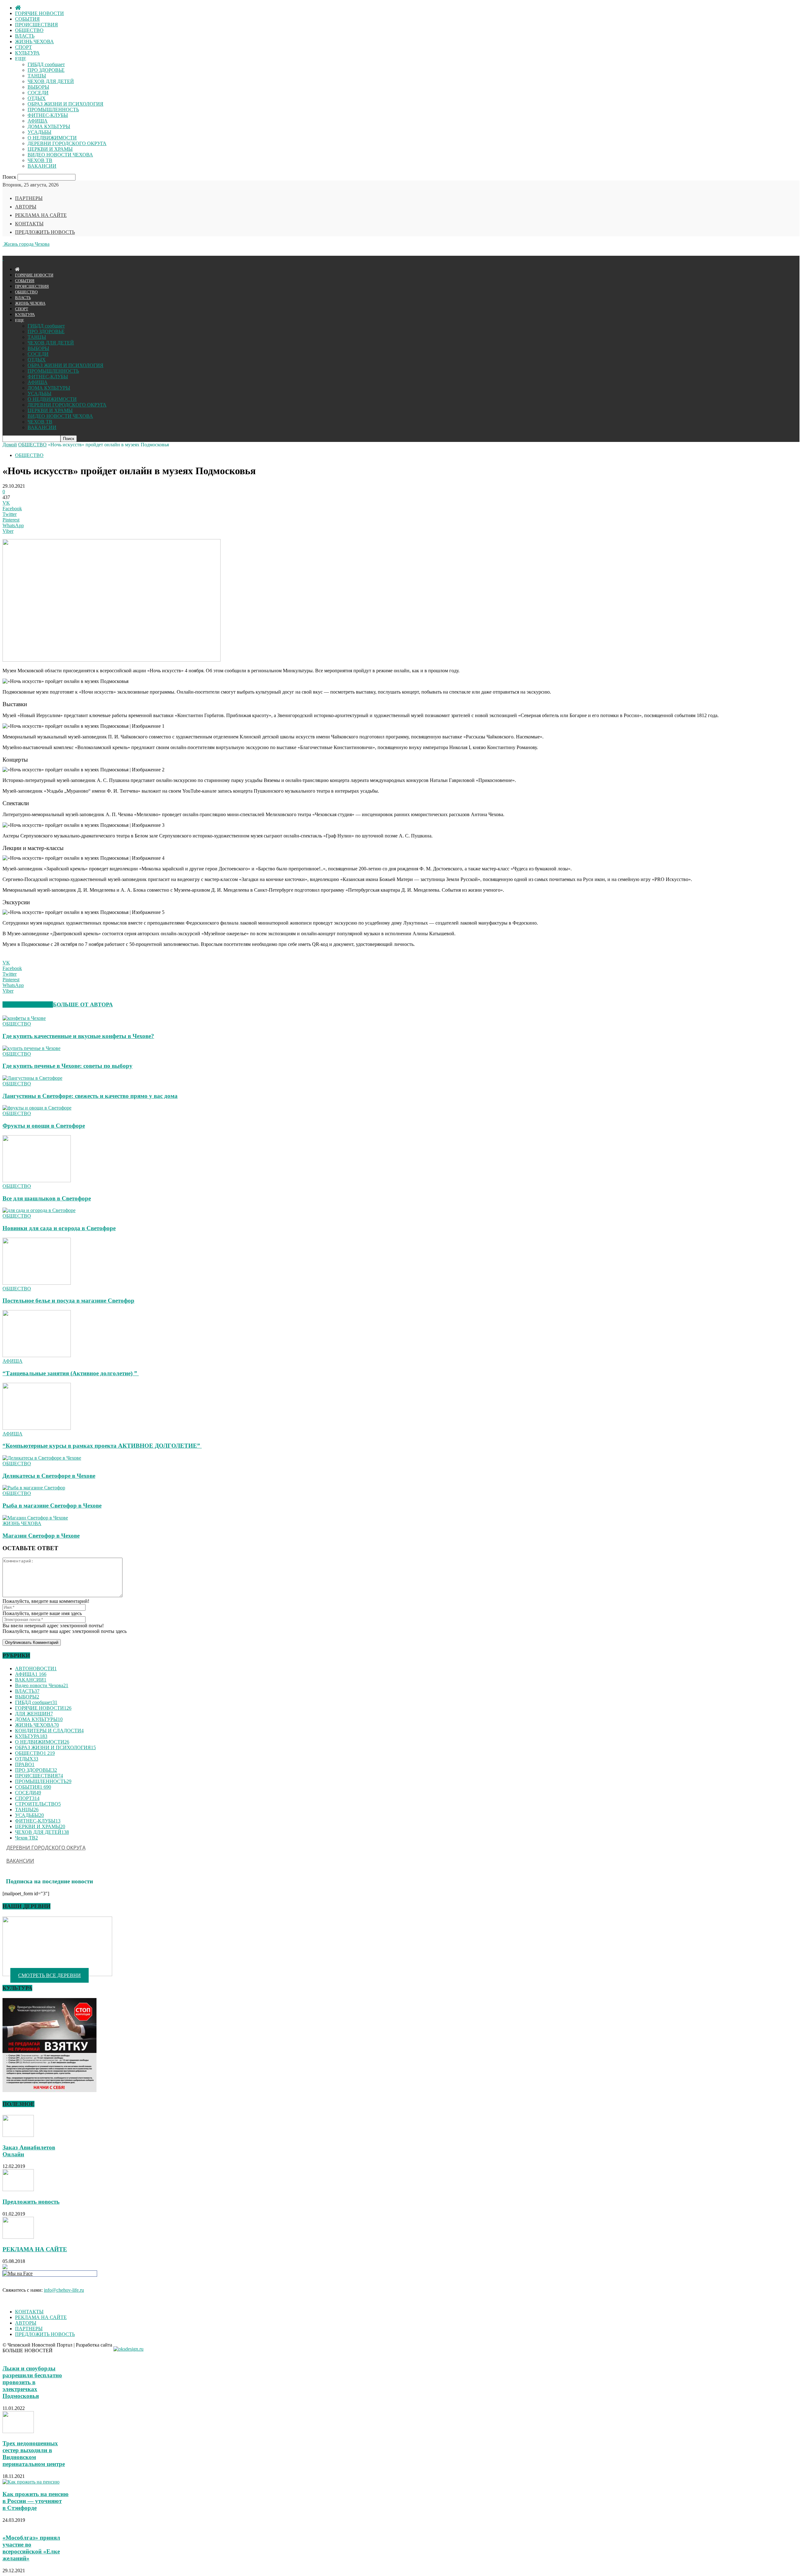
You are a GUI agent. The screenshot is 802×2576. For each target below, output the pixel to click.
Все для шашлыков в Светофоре (47, 1198)
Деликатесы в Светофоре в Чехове (49, 1476)
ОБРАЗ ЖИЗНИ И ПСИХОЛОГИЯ (65, 104)
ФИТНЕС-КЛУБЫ (48, 115)
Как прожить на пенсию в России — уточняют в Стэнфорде (36, 2501)
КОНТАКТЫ (29, 224)
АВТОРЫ (26, 207)
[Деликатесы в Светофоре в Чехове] (42, 1458)
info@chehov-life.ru (64, 2290)
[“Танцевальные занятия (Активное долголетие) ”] (37, 1355)
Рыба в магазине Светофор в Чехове (52, 1506)
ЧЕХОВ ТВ (40, 160)
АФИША (38, 121)
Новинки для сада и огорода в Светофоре (59, 1228)
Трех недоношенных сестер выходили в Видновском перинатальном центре (34, 2454)
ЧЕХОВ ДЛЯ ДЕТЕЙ (51, 81)
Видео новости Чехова (42, 1685)
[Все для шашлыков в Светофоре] (37, 1180)
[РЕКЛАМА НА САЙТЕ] (18, 2237)
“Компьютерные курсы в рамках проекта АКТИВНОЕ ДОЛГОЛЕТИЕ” (102, 1446)
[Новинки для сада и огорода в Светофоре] (39, 1210)
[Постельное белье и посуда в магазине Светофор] (37, 1283)
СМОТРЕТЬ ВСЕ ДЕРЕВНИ (49, 1975)
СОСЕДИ (38, 93)
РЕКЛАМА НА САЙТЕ (41, 215)
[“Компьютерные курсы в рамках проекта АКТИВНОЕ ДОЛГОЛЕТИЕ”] (37, 1428)
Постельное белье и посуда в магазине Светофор (68, 1301)
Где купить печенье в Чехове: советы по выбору (68, 1066)
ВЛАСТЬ (25, 36)
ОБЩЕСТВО (29, 30)
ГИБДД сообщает (46, 64)
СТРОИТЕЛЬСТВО (38, 1804)
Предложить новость (31, 2202)
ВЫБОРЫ (38, 87)
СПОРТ (23, 47)
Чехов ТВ (26, 1838)
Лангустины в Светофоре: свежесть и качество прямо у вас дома (90, 1096)
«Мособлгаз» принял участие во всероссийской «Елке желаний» (31, 2548)
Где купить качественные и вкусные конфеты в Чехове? (78, 1036)
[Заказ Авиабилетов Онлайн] (18, 2135)
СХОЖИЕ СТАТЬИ (28, 1005)
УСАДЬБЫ (39, 132)
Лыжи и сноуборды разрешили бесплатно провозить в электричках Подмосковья (32, 2382)
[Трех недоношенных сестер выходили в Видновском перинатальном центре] (18, 2431)
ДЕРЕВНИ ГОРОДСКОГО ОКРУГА (67, 143)
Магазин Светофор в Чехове (41, 1536)
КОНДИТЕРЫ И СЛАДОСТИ (49, 1731)
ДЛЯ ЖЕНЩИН (34, 1714)
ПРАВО (25, 1764)
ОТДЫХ (37, 98)
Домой (10, 445)
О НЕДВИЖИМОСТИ (52, 138)
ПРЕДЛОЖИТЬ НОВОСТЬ (45, 232)
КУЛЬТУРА (27, 53)
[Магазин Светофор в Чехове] (35, 1518)
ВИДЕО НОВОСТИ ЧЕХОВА (60, 155)
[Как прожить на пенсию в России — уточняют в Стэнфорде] (31, 2482)
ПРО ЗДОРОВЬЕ (46, 70)
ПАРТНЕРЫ (29, 198)
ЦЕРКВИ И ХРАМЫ (50, 149)
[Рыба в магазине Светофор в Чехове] (34, 1488)
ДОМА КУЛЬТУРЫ (49, 126)
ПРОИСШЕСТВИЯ (36, 25)
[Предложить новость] (18, 2189)
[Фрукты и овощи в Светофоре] (37, 1108)
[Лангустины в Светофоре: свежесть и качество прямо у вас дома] (32, 1078)
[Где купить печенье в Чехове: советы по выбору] (31, 1048)
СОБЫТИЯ (27, 19)
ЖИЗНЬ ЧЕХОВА (34, 42)
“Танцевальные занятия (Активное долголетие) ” (71, 1373)
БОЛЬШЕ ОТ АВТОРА (83, 1005)
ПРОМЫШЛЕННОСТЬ (53, 110)
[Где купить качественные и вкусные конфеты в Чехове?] (24, 1018)
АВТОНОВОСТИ (36, 1668)
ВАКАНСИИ (42, 166)
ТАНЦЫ (37, 76)
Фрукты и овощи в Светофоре (44, 1126)
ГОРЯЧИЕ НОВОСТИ (39, 13)
